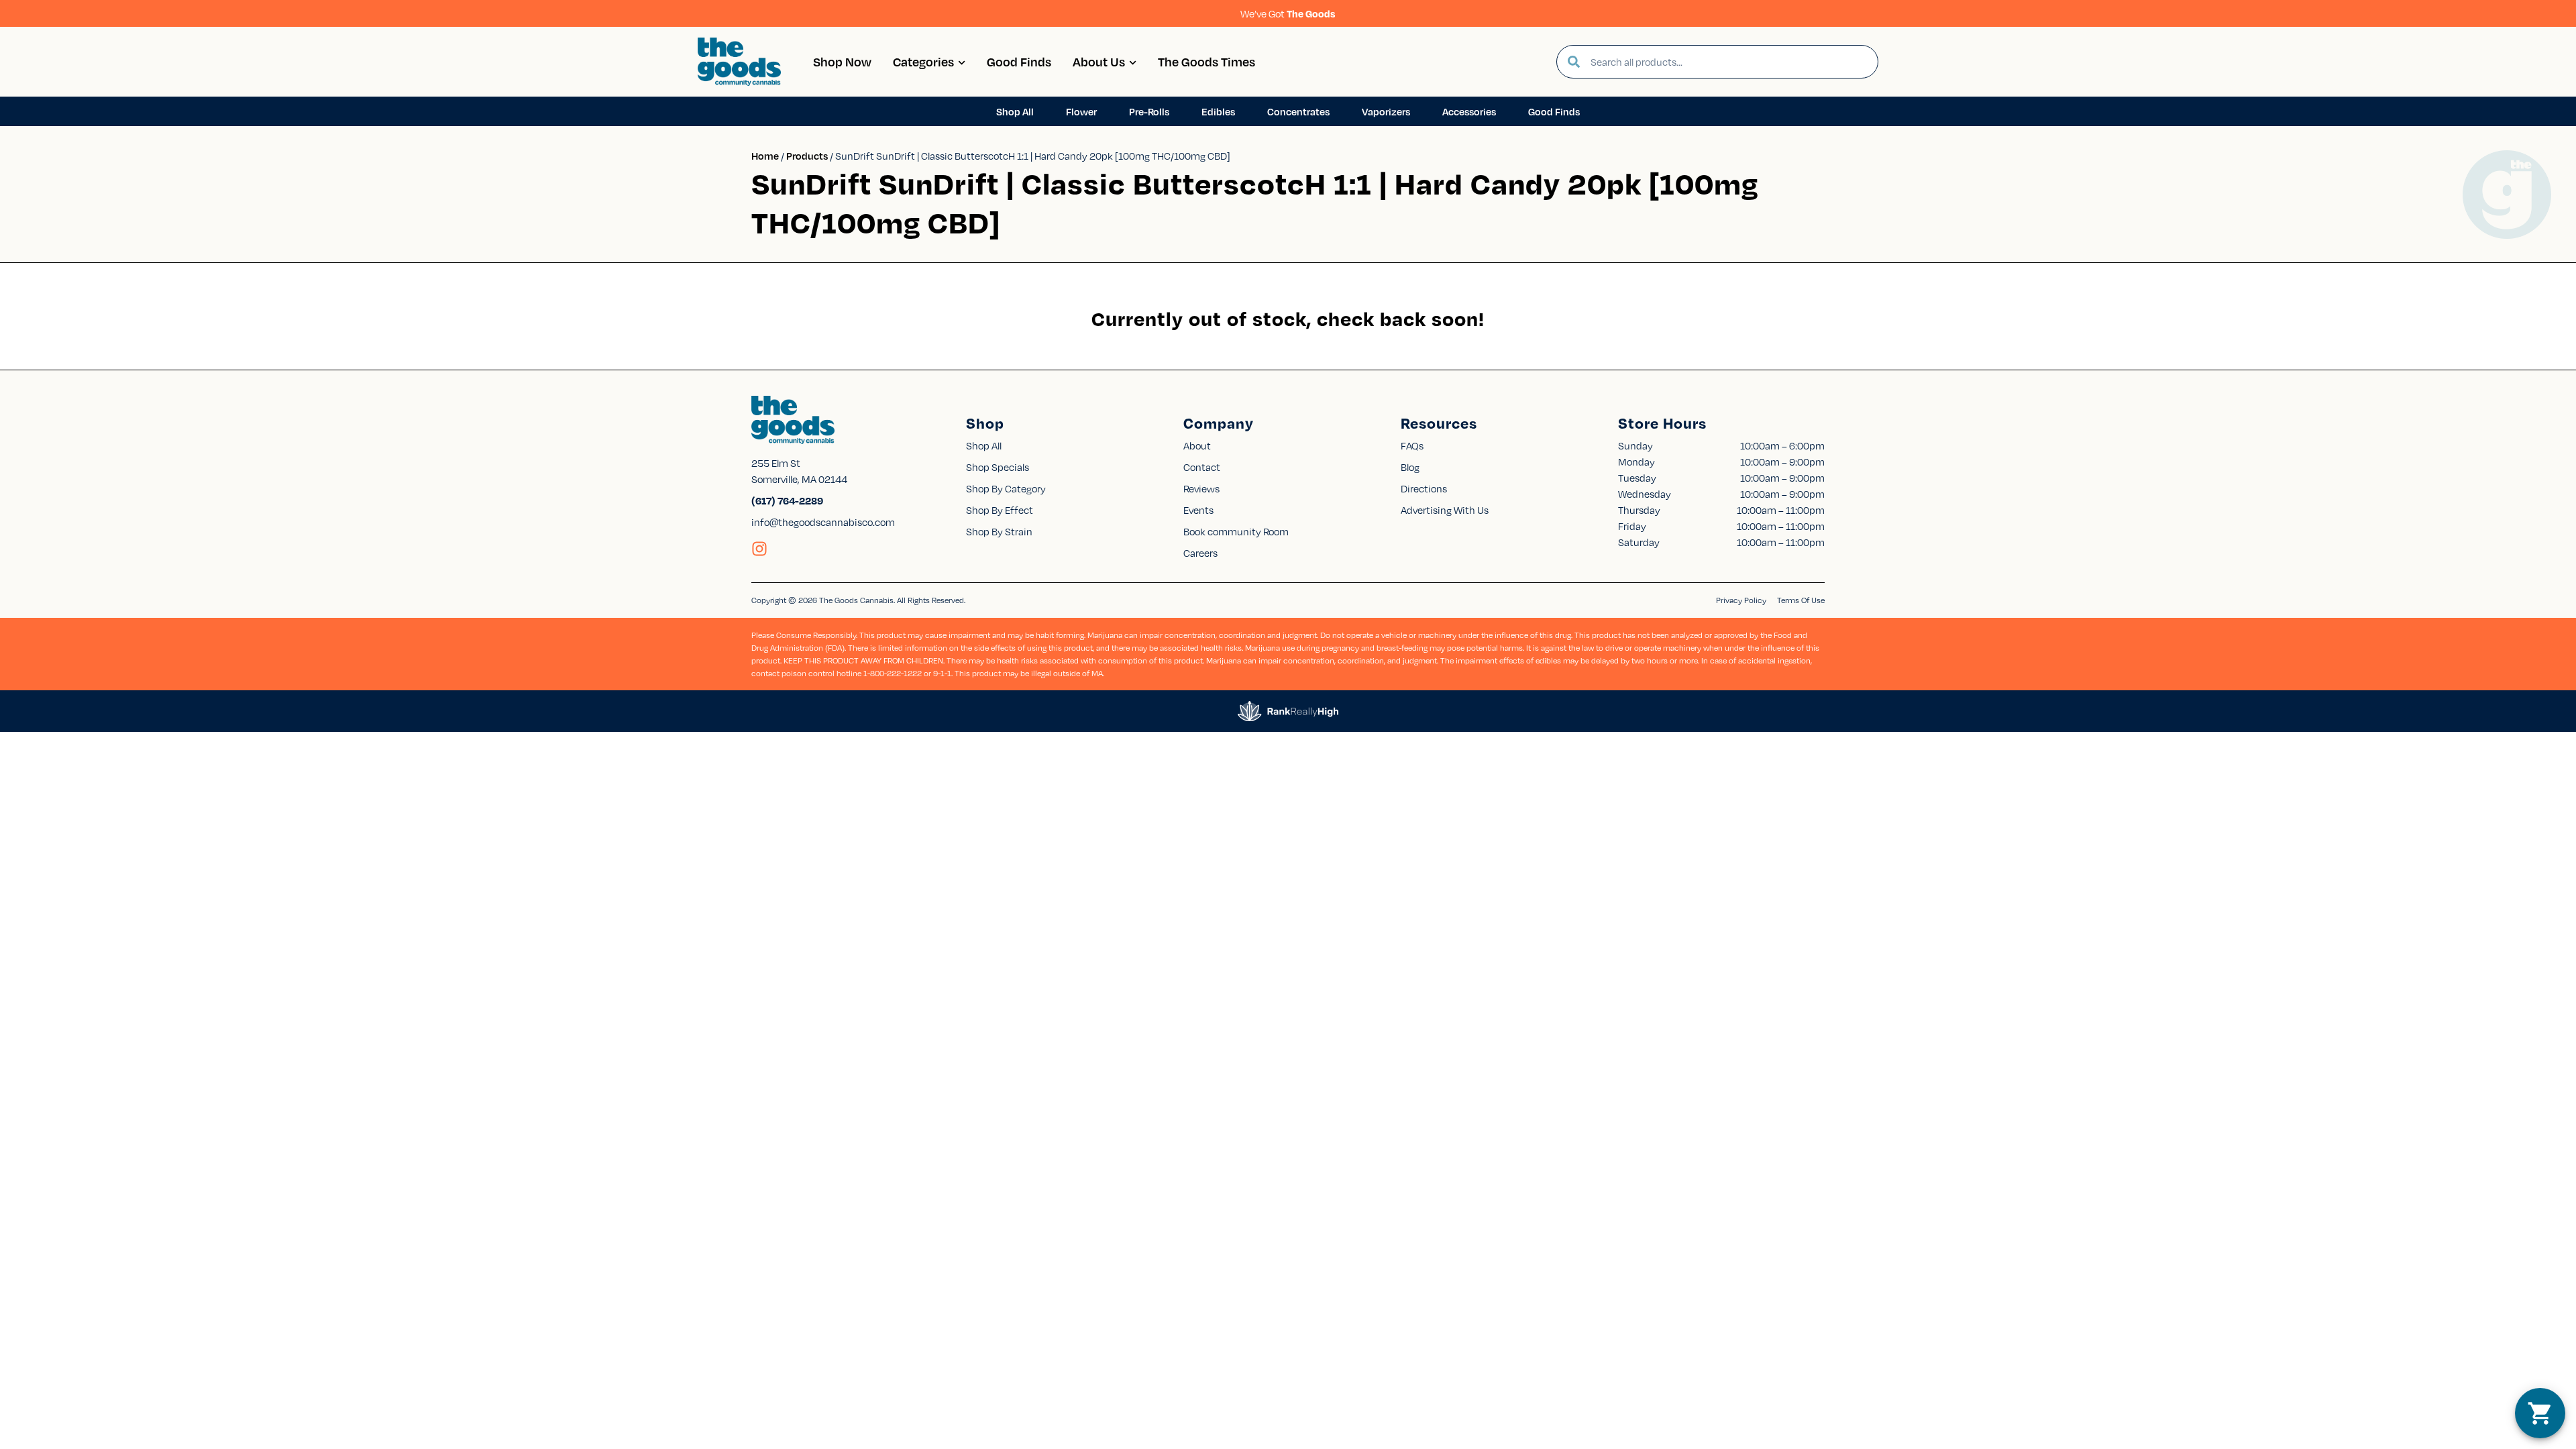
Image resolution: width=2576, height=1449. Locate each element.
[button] (2540, 1413)
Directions (1424, 488)
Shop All (984, 445)
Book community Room (1236, 531)
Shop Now (842, 61)
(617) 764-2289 (787, 500)
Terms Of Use (1801, 600)
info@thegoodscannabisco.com (823, 522)
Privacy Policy (1741, 600)
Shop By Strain (999, 531)
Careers (1200, 553)
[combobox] (1729, 62)
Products (807, 156)
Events (1198, 510)
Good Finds (1019, 61)
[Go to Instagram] (759, 549)
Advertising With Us (1445, 510)
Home (765, 156)
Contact (1202, 467)
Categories (923, 61)
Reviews (1201, 488)
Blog (1410, 467)
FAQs (1412, 445)
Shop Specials (998, 467)
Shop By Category (1006, 488)
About (1197, 445)
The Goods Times (1206, 61)
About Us (1099, 61)
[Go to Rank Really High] (1288, 711)
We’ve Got (1288, 13)
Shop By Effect (1000, 510)
